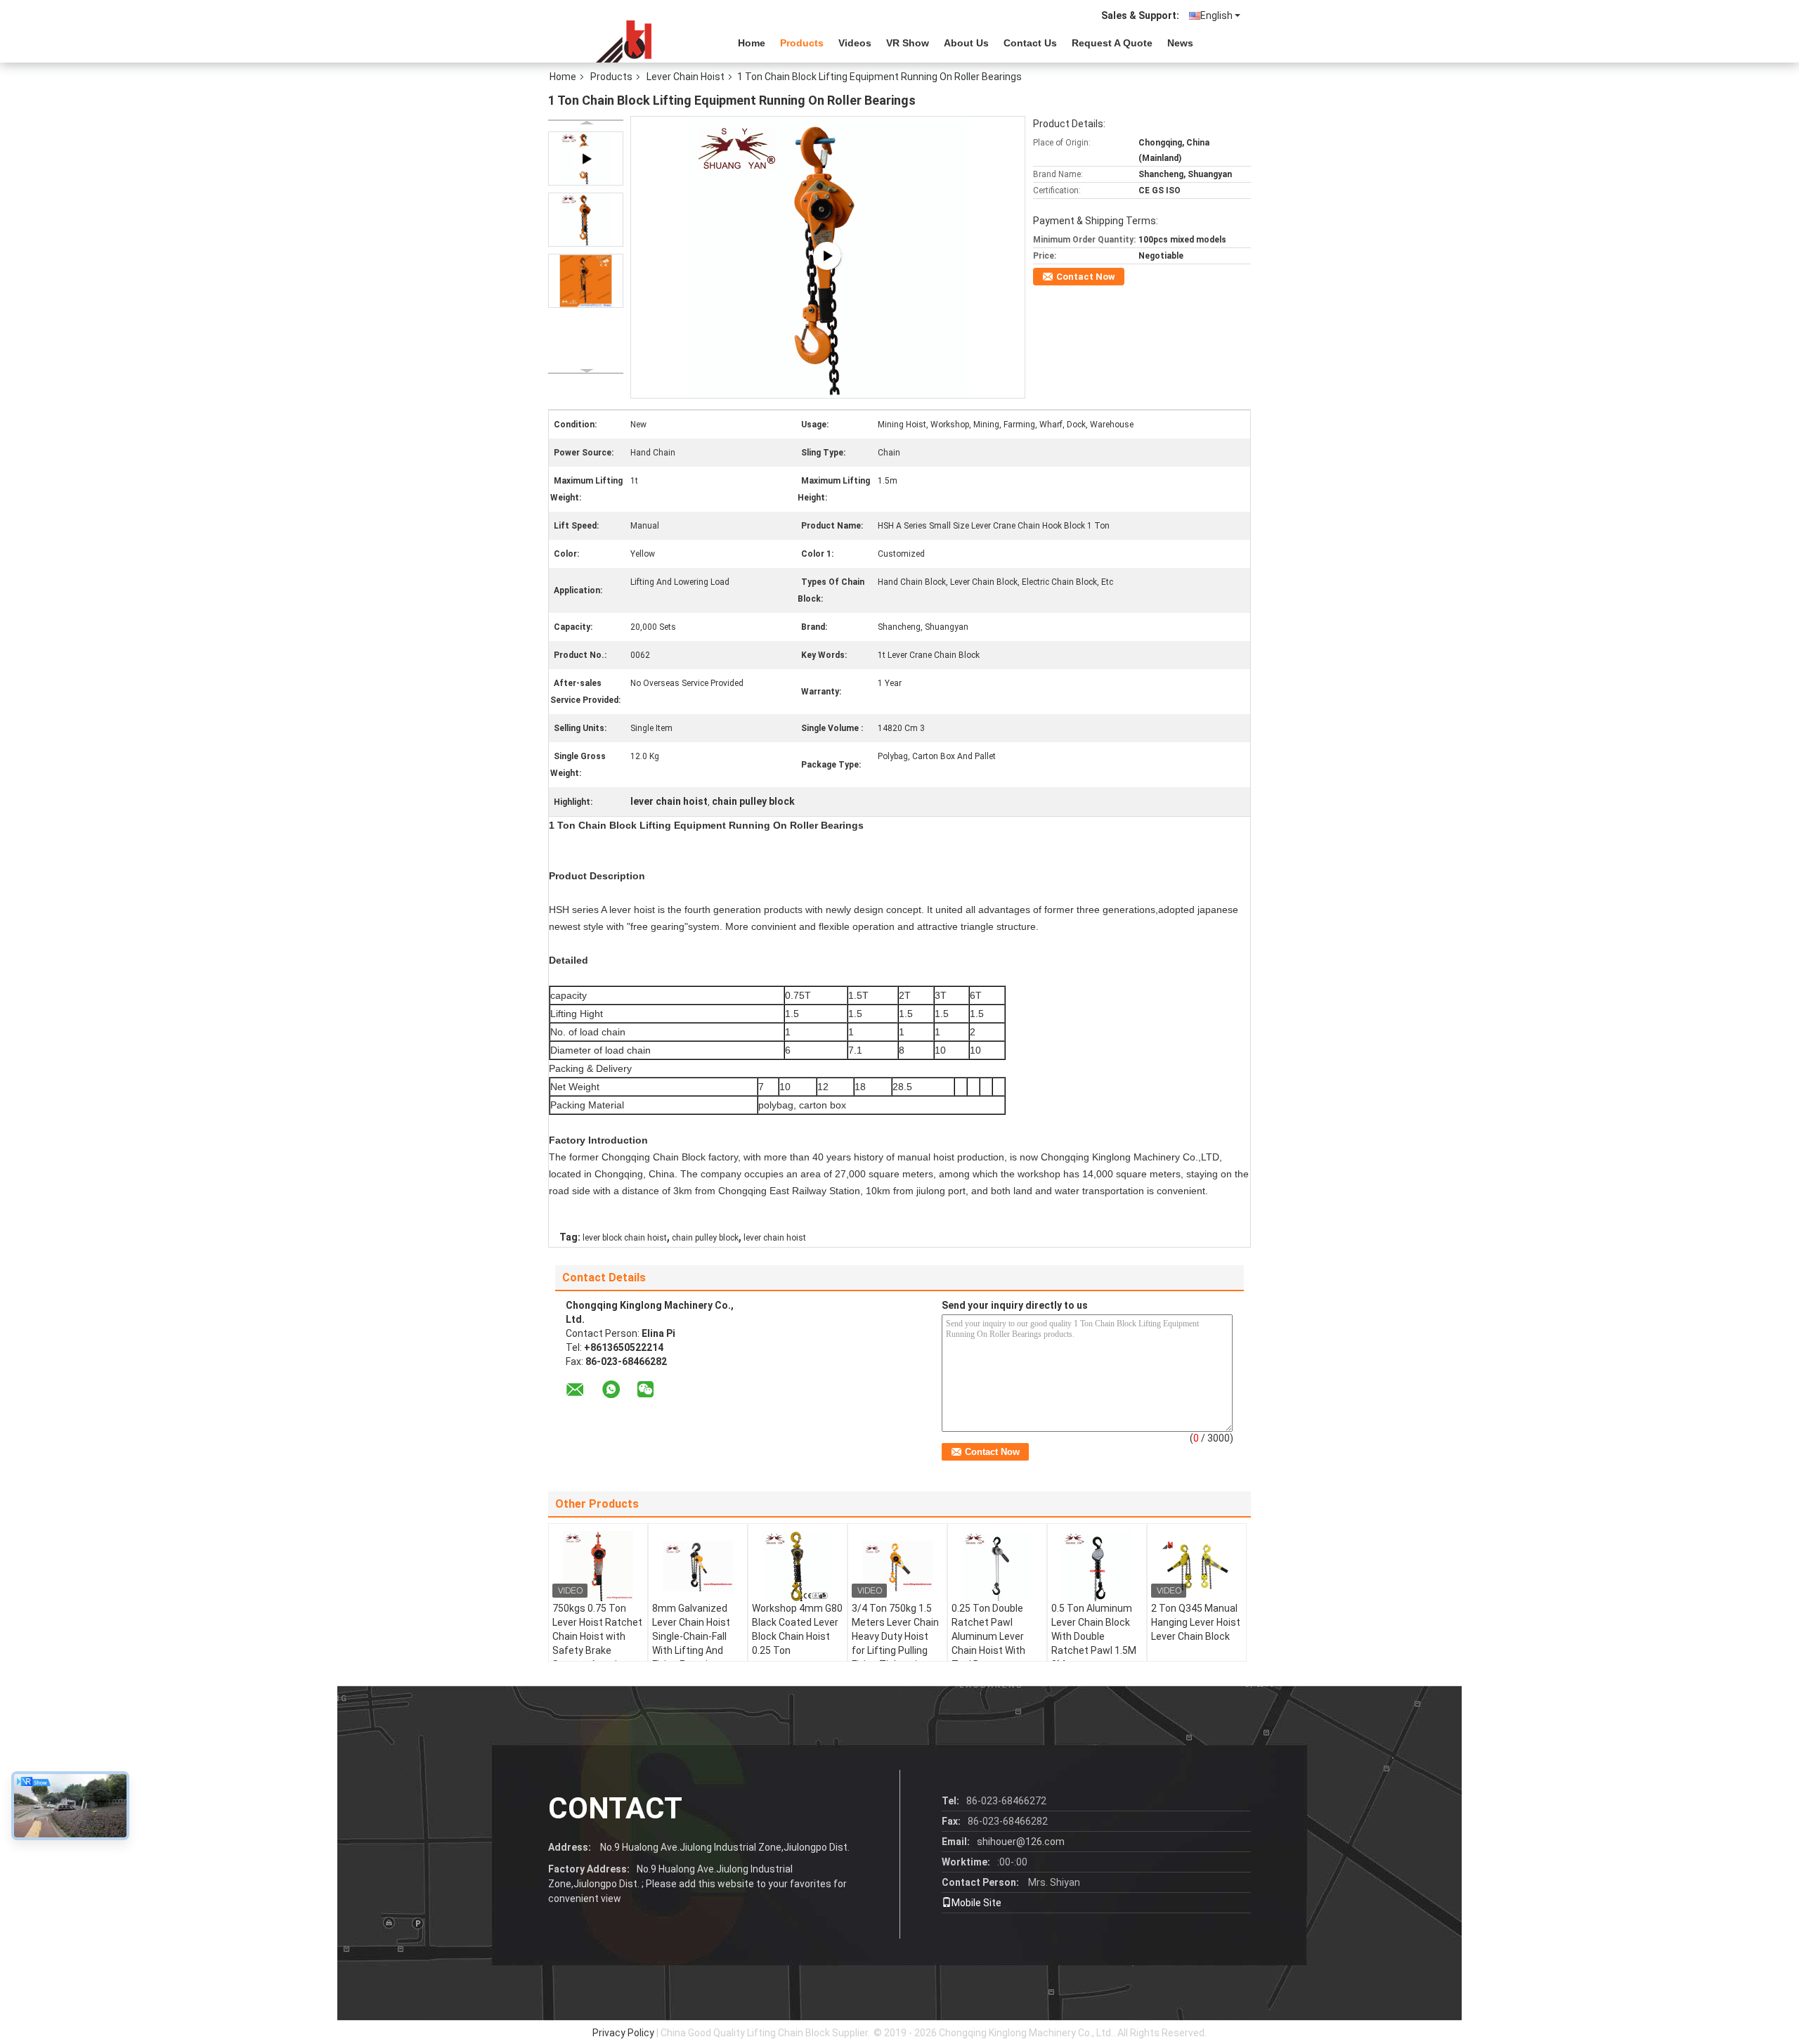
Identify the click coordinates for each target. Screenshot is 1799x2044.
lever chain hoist (775, 1238)
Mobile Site (976, 1903)
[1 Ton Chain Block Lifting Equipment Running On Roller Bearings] (586, 220)
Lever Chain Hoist (686, 77)
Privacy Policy (623, 2033)
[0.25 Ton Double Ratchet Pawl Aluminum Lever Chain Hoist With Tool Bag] (997, 1566)
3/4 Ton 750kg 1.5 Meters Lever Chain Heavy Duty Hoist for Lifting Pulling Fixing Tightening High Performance (895, 1643)
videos (855, 43)
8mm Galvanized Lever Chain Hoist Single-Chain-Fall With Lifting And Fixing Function (691, 1636)
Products (802, 43)
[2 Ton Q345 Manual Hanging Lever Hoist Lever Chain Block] (1197, 1566)
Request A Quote (1112, 43)
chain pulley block (705, 1238)
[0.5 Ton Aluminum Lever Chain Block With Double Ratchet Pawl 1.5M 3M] (1097, 1566)
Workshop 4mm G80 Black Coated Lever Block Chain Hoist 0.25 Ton (797, 1629)
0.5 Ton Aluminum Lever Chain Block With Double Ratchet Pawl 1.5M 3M (1094, 1636)
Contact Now (1086, 277)
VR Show (908, 43)
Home (752, 43)
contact (615, 1808)
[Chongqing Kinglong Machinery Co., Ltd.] (625, 41)
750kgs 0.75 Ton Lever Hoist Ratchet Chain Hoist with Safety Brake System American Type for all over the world (597, 1650)
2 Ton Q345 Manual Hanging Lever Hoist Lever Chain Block (1196, 1622)
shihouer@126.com (1021, 1842)
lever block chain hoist (625, 1238)
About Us (966, 43)
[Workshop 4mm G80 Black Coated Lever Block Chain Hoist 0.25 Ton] (798, 1566)
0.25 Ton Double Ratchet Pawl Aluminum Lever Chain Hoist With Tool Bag (988, 1636)
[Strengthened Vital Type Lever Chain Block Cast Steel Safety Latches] (828, 257)
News (1180, 43)
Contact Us (1030, 43)
